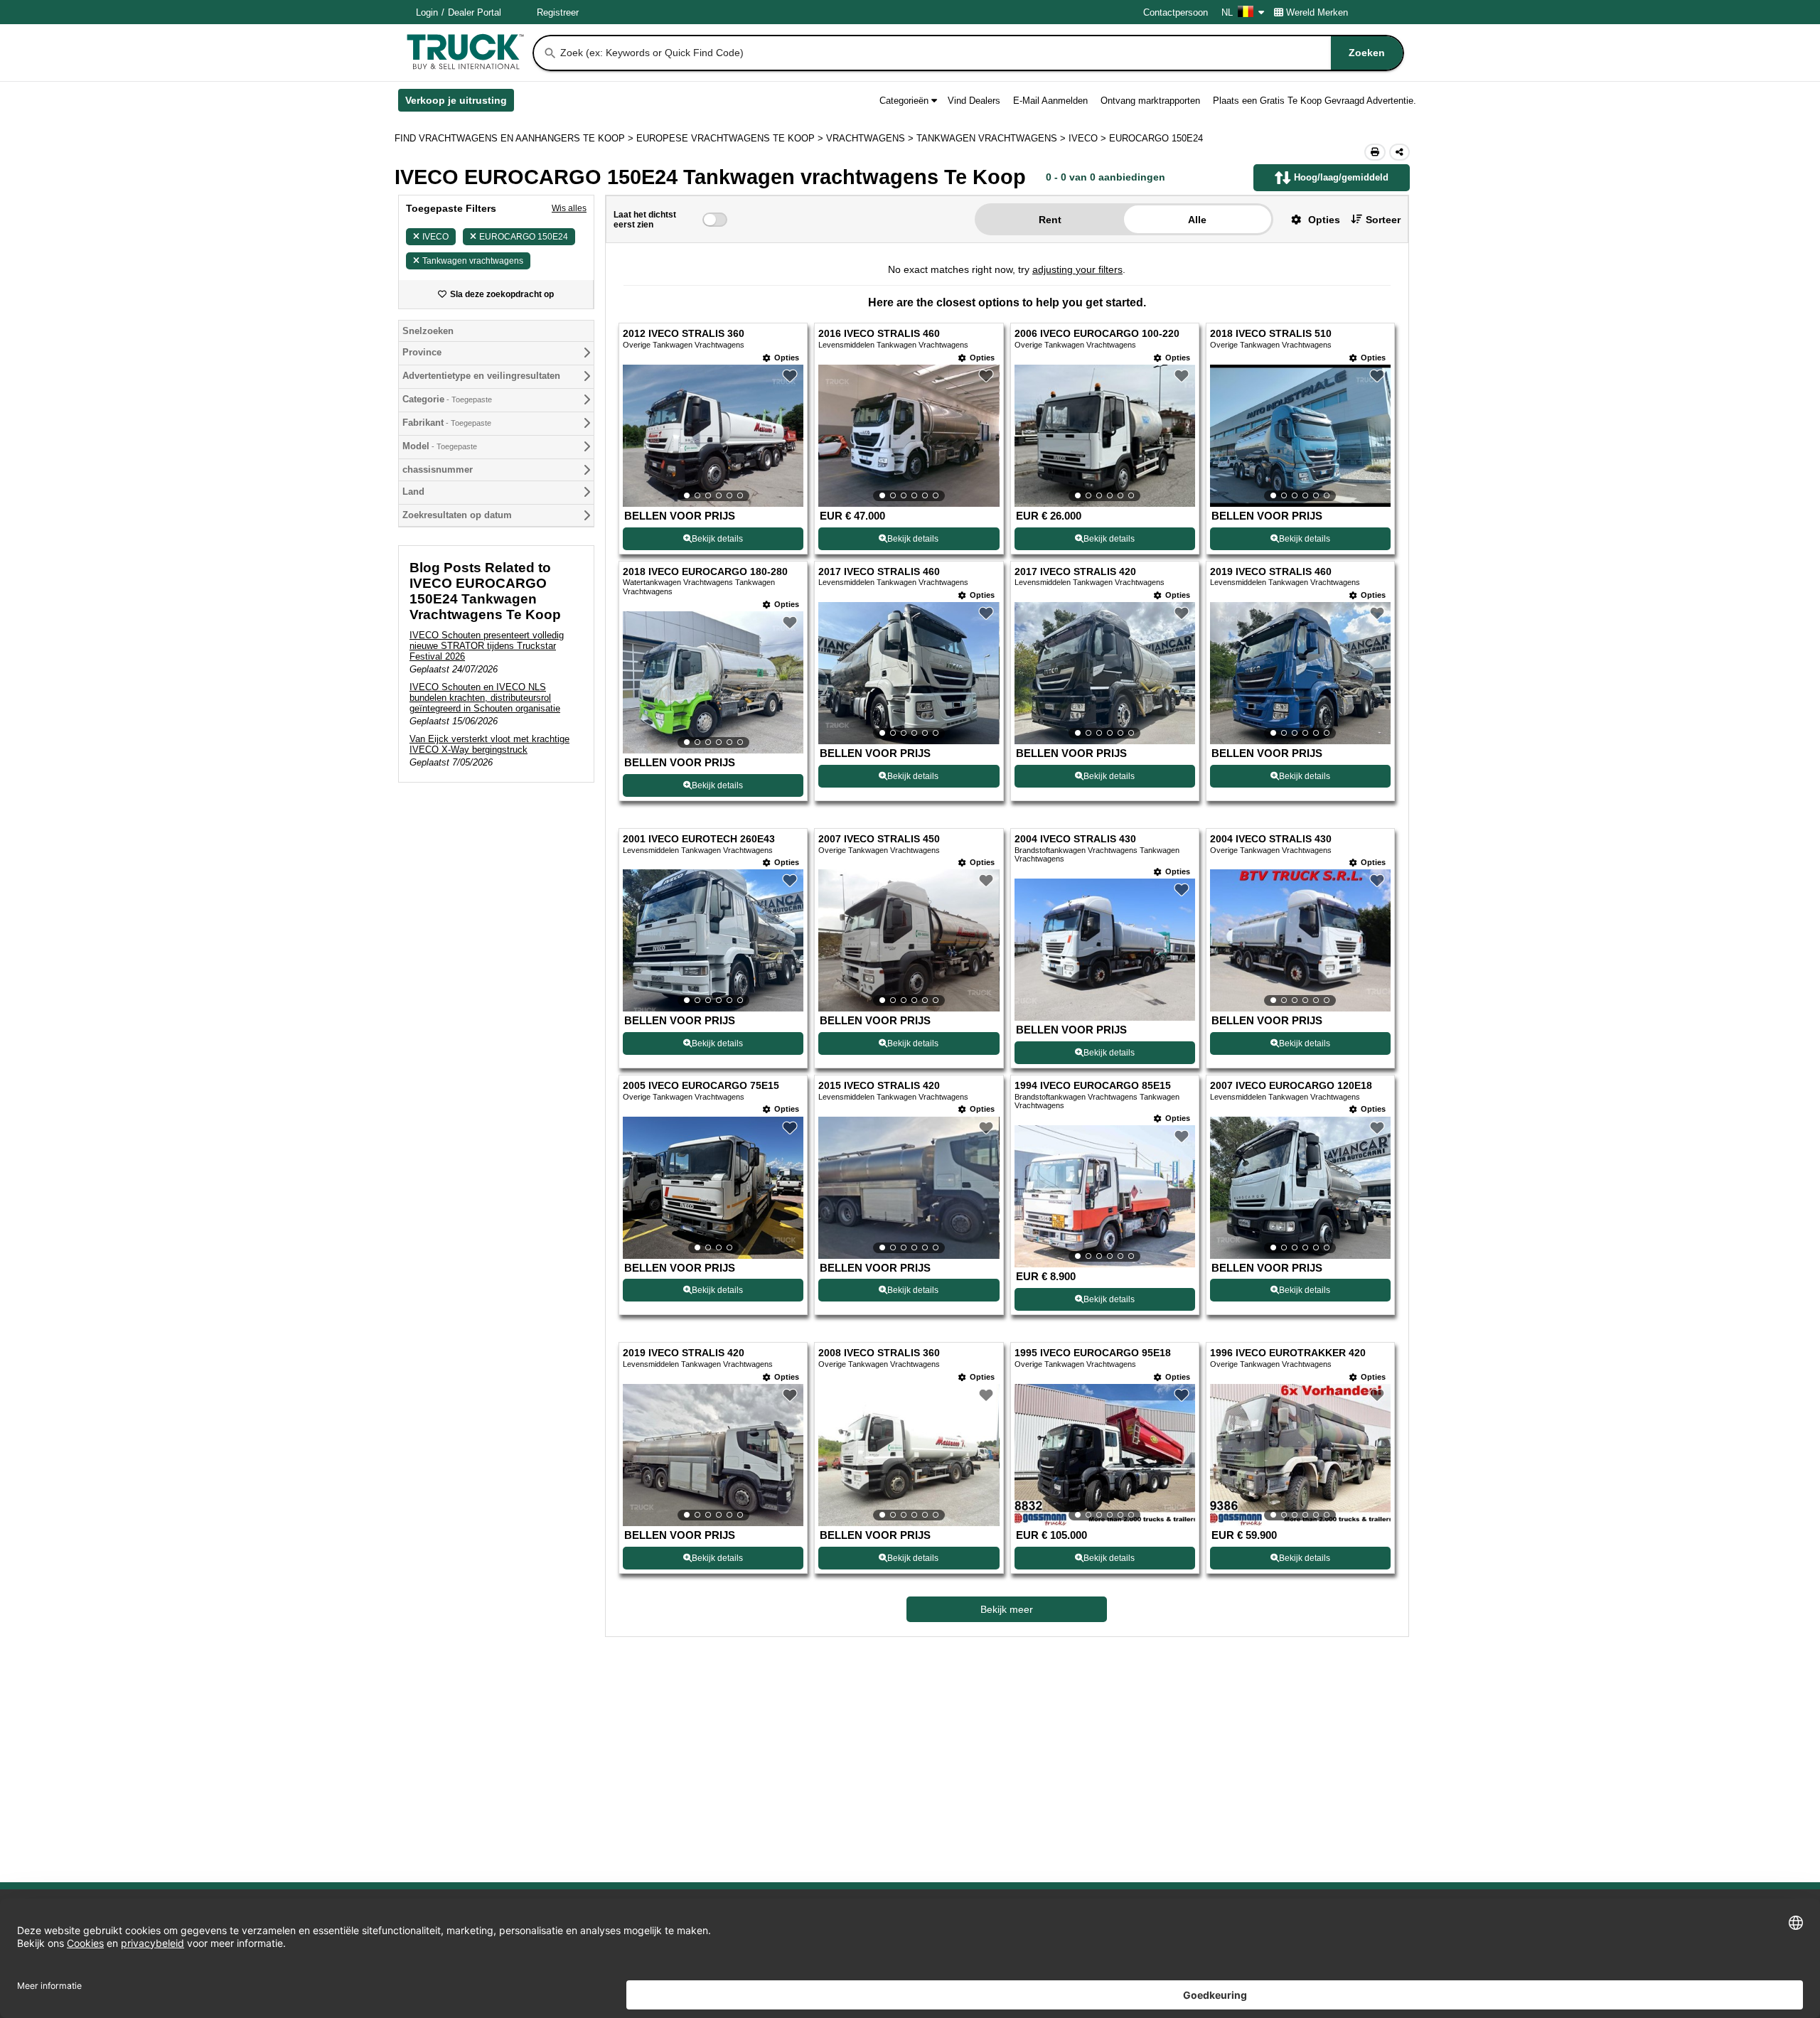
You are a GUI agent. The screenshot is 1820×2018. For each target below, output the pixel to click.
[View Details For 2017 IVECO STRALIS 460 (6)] (909, 673)
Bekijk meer (1007, 1609)
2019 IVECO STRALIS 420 (684, 1353)
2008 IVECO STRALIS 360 (879, 1353)
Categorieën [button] (904, 101)
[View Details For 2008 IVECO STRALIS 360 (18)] (909, 1455)
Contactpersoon (1176, 12)
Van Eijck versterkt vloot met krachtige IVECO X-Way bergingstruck (489, 744)
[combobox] (980, 53)
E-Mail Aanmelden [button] (1050, 101)
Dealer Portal (475, 12)
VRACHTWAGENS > (871, 138)
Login (427, 12)
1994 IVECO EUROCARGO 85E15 (1093, 1086)
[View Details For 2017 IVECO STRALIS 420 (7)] (1105, 673)
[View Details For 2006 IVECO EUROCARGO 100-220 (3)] (1105, 436)
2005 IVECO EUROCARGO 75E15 (701, 1086)
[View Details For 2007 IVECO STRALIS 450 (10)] (909, 940)
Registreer (558, 12)
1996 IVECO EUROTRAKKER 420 (1288, 1353)
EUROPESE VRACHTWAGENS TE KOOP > (731, 138)
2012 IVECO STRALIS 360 (684, 334)
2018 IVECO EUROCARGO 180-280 (705, 572)
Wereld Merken (1317, 12)
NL (1227, 12)
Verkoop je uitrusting (460, 103)
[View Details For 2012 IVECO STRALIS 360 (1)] (713, 436)
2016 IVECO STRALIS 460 (879, 334)
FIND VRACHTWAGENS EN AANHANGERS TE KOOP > (515, 138)
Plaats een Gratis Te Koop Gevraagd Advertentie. (1315, 101)
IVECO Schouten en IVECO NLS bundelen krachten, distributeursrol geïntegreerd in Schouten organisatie (485, 698)
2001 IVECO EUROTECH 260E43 (699, 839)
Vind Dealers (974, 101)
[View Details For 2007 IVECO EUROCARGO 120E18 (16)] (1300, 1188)
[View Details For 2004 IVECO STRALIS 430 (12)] (1300, 940)
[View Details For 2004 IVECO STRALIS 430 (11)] (1105, 1017)
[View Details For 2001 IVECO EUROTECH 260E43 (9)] (713, 940)
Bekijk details (717, 539)
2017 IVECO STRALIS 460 (879, 572)
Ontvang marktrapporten (1150, 101)
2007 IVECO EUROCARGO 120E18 (1291, 1086)
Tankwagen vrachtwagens (473, 261)
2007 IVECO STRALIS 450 (879, 839)
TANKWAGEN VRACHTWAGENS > (992, 138)
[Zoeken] (550, 53)
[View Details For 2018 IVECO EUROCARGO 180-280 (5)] (713, 682)
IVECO (435, 237)
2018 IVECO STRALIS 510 (1271, 334)
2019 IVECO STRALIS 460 (1271, 572)
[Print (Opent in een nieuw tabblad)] (1375, 152)
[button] (1310, 219)
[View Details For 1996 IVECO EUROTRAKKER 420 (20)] (1300, 1455)
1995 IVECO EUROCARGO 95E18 (1093, 1353)
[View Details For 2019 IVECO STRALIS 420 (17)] (713, 1455)
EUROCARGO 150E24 (524, 237)
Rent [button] (1050, 220)
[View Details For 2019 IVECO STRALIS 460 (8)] (1300, 673)
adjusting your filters (1077, 269)
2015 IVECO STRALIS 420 (879, 1086)
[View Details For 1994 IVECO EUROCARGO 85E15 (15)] (1105, 1196)
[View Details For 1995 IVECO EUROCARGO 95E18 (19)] (1105, 1455)
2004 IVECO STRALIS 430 (1075, 839)
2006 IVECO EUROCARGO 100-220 (1097, 334)
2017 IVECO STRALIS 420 (1075, 572)
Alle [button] (1197, 220)
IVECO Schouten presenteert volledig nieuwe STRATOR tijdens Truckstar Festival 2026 (487, 646)
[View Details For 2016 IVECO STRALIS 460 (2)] (909, 436)
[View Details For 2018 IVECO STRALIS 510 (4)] (1300, 436)
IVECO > (1089, 138)
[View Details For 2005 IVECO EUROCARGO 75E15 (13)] (713, 1188)
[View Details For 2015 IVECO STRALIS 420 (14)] (909, 1188)
